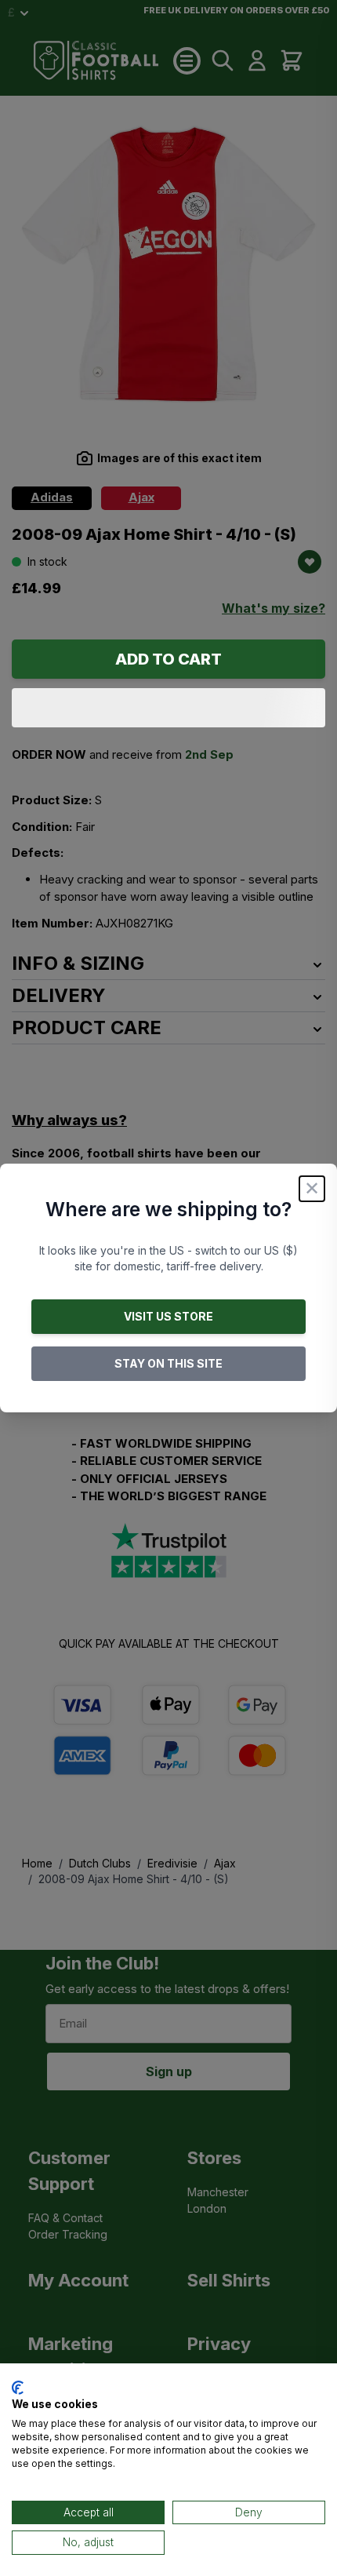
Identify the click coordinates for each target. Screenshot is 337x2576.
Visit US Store (168, 1316)
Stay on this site (168, 1363)
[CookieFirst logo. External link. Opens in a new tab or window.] (18, 2388)
